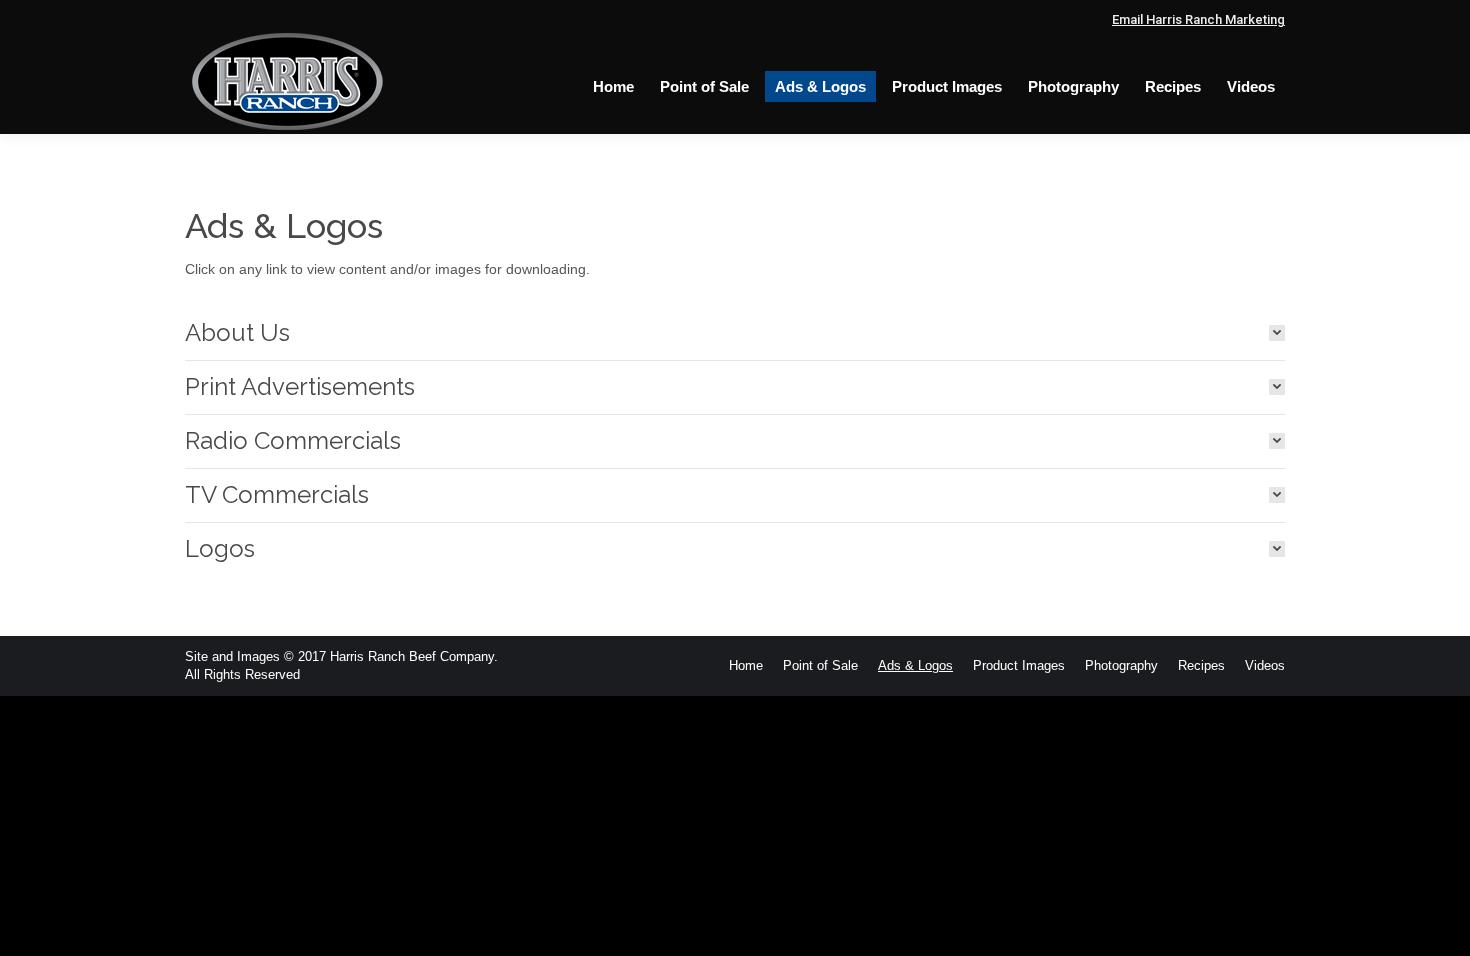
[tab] (735, 333)
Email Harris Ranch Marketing (1198, 19)
